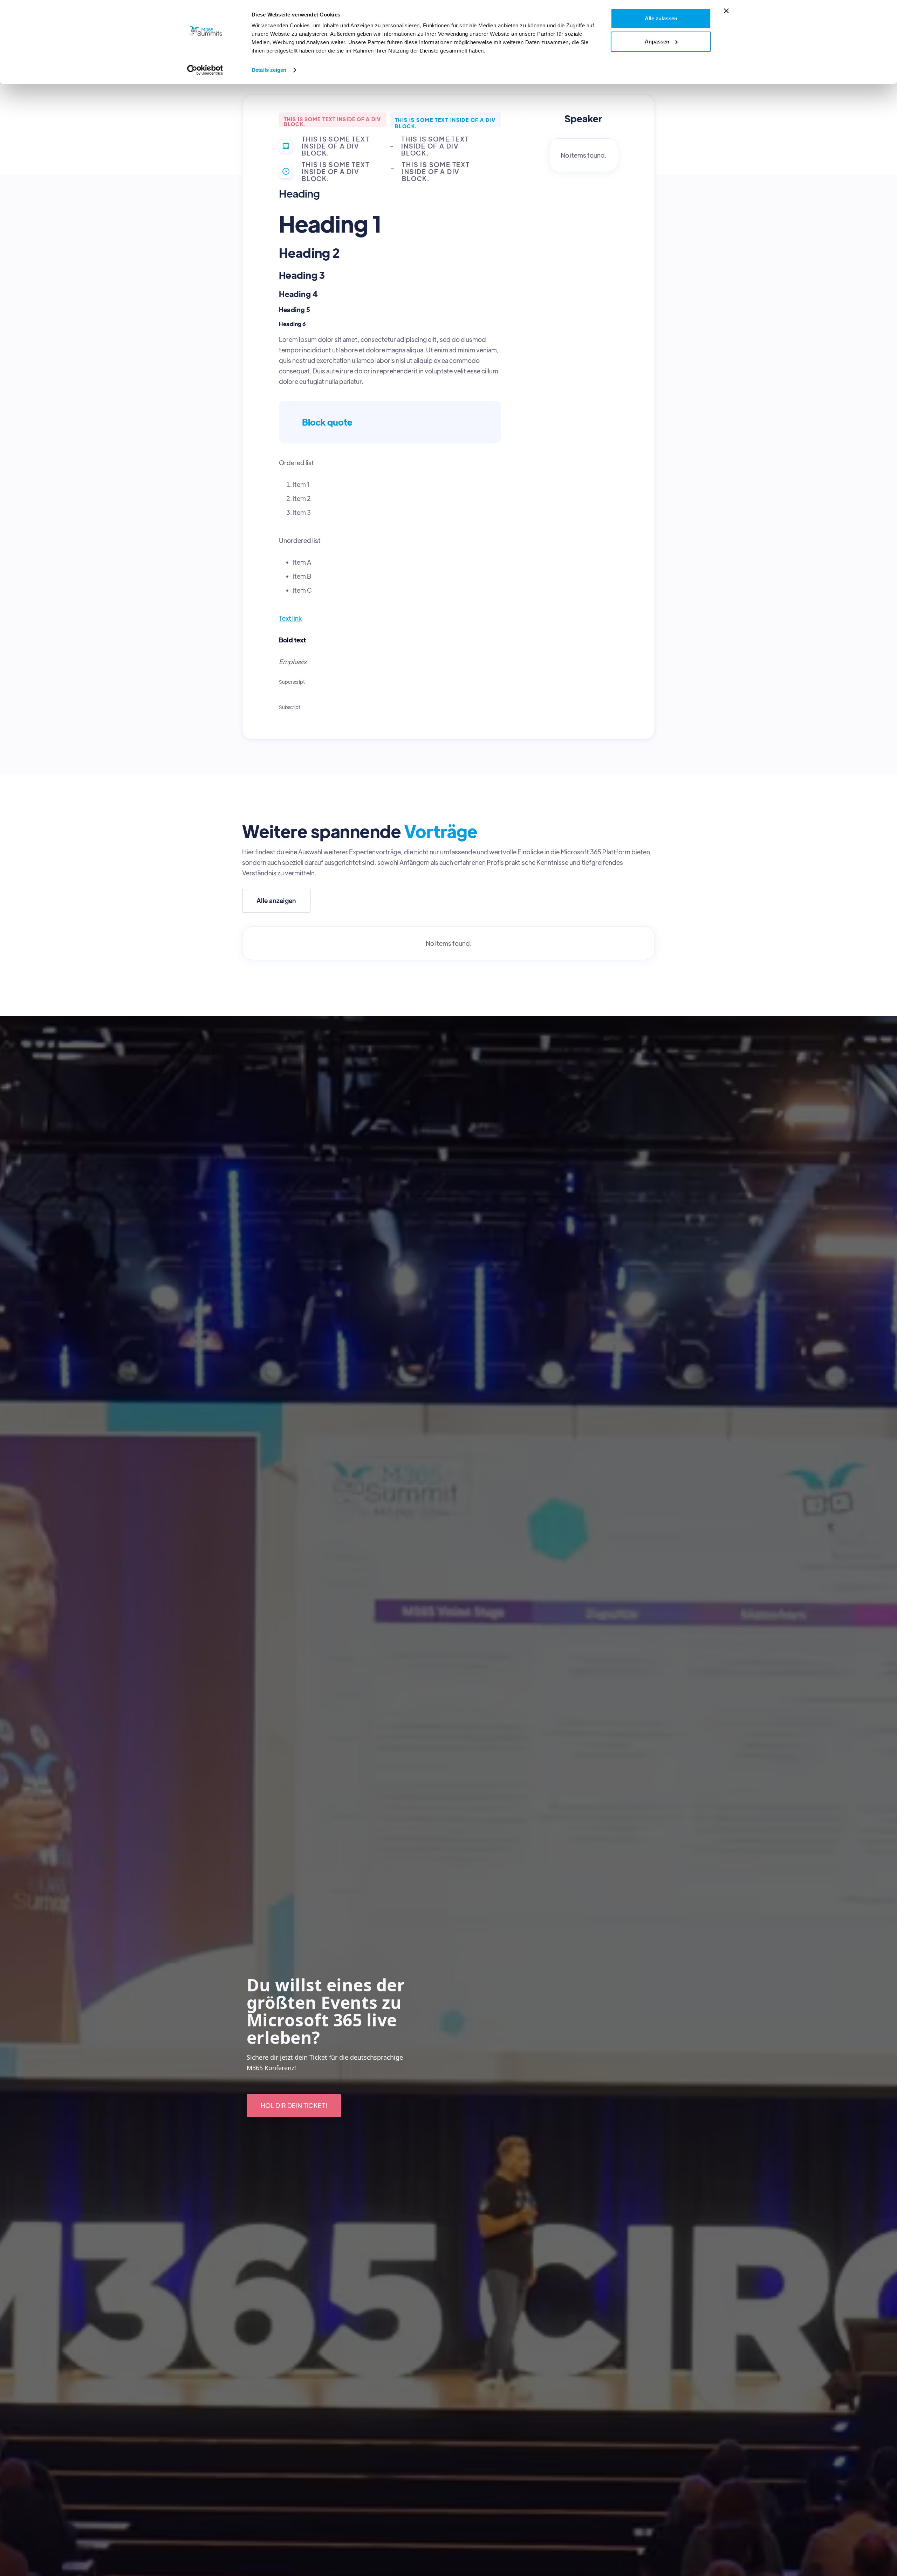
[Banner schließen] (726, 11)
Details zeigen (269, 70)
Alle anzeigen (276, 900)
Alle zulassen (661, 18)
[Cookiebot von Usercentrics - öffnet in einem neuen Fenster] (205, 70)
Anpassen (657, 42)
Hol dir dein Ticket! (294, 2105)
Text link (290, 618)
